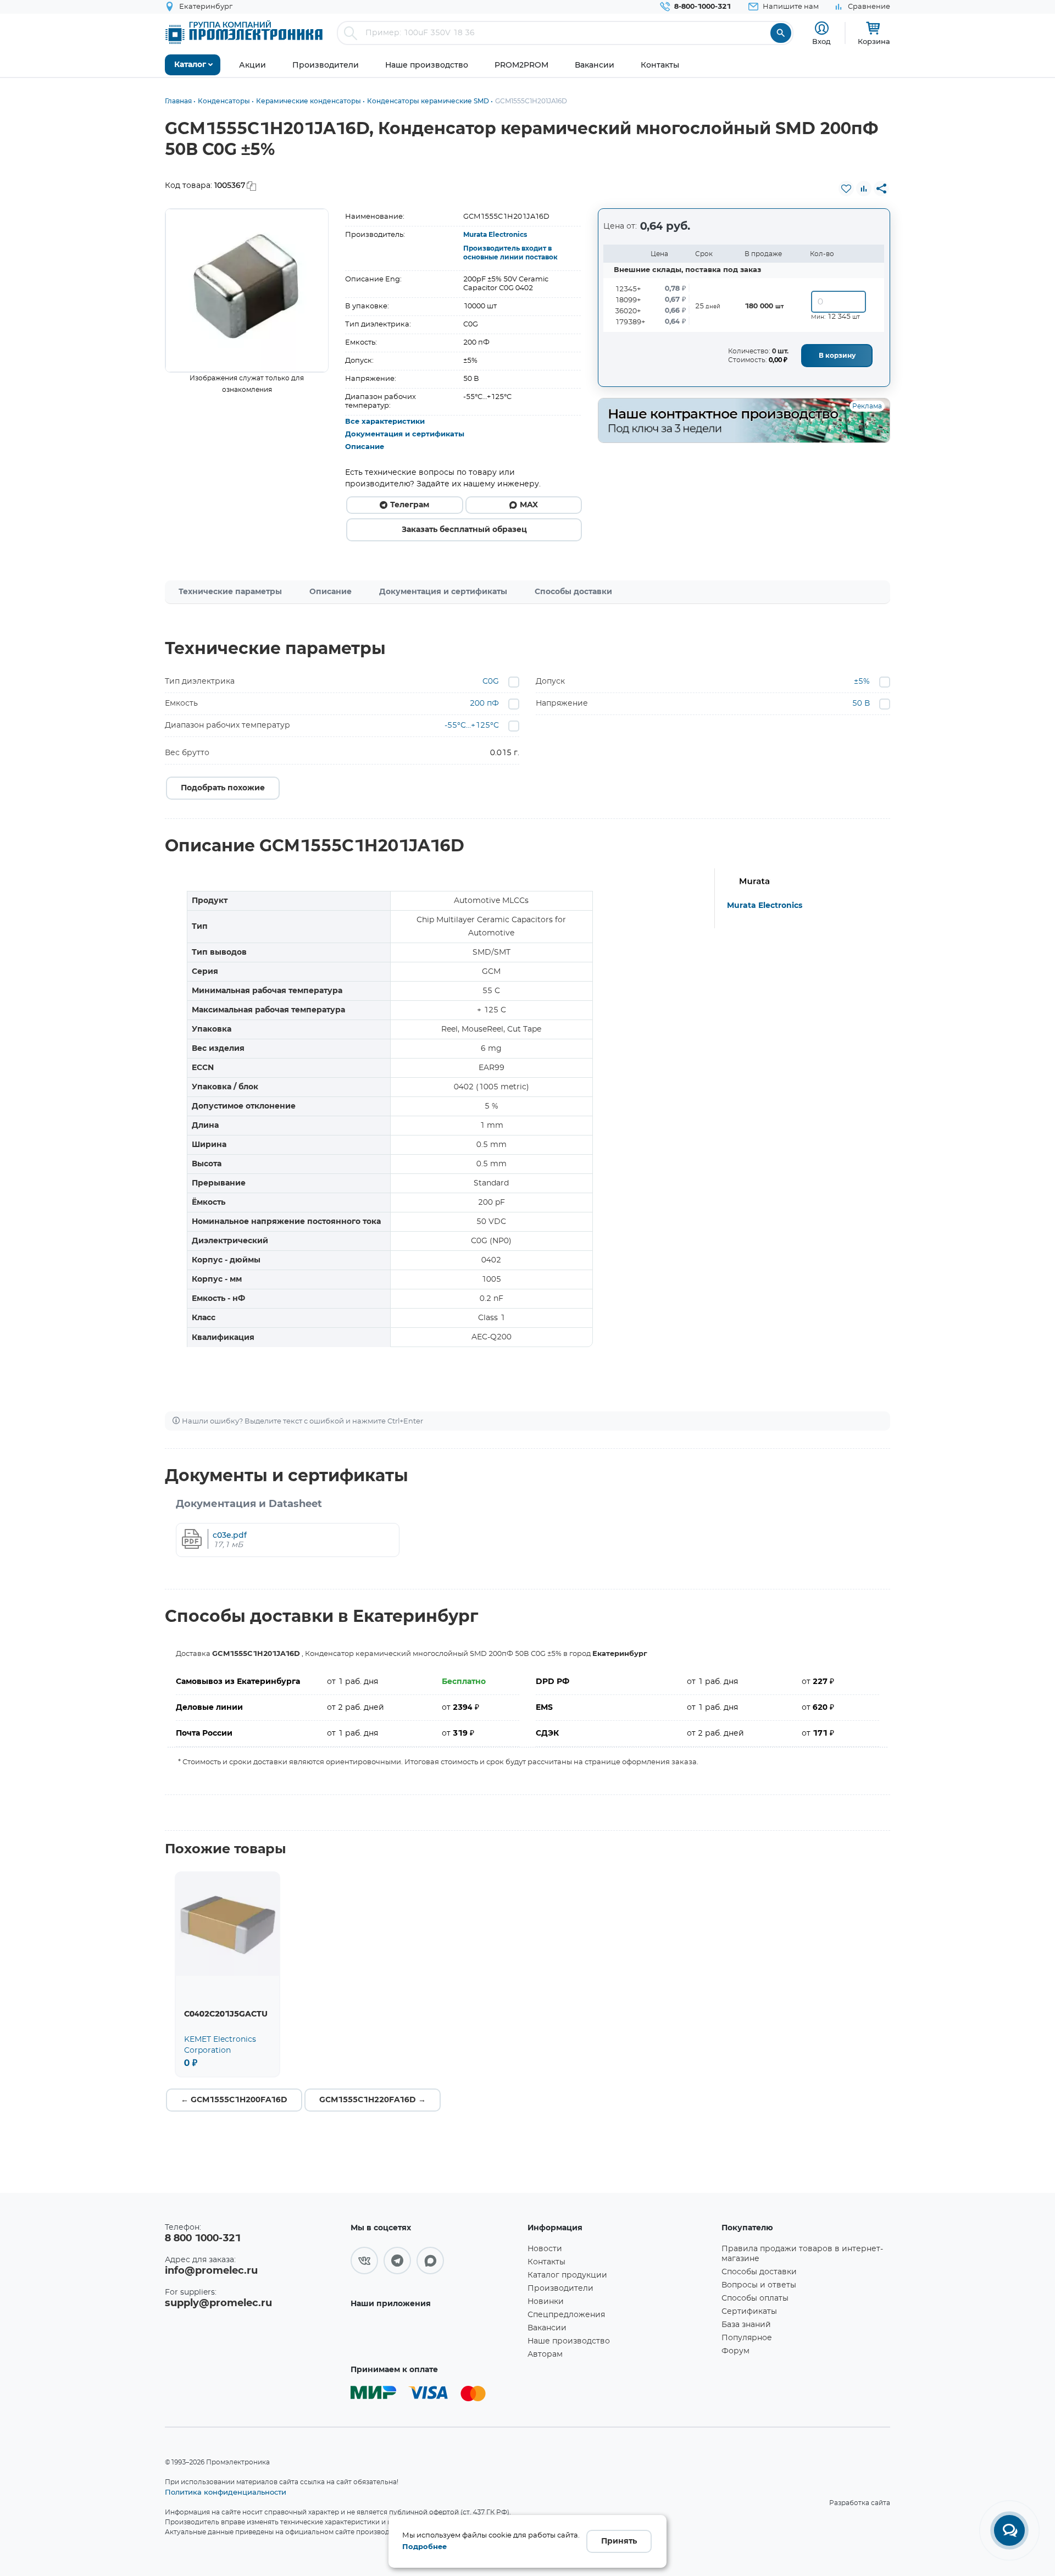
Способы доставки (573, 592)
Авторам (545, 2355)
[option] (247, 290)
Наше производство (569, 2341)
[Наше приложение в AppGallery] (435, 2336)
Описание (365, 447)
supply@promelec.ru (218, 2303)
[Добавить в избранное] (846, 189)
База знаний (746, 2325)
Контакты (546, 2262)
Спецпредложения (566, 2315)
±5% (862, 682)
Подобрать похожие (223, 788)
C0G (491, 682)
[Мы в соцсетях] (364, 2261)
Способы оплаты (755, 2298)
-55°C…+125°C (472, 725)
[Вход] (822, 28)
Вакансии (547, 2328)
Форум (735, 2351)
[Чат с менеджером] (1009, 2530)
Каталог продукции (567, 2275)
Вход (821, 41)
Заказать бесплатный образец (464, 530)
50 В (861, 703)
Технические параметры (230, 592)
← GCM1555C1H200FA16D (234, 2100)
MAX (529, 505)
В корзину (837, 356)
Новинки (546, 2302)
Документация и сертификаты (405, 434)
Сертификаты (749, 2312)
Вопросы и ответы (759, 2285)
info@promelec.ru (211, 2271)
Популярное (747, 2338)
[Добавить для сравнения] (864, 189)
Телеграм (410, 505)
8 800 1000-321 (203, 2239)
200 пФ (484, 703)
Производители (560, 2289)
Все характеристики (385, 422)
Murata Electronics (495, 235)
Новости (545, 2249)
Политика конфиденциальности (226, 2492)
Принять (619, 2541)
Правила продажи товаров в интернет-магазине (802, 2254)
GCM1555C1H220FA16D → (373, 2100)
